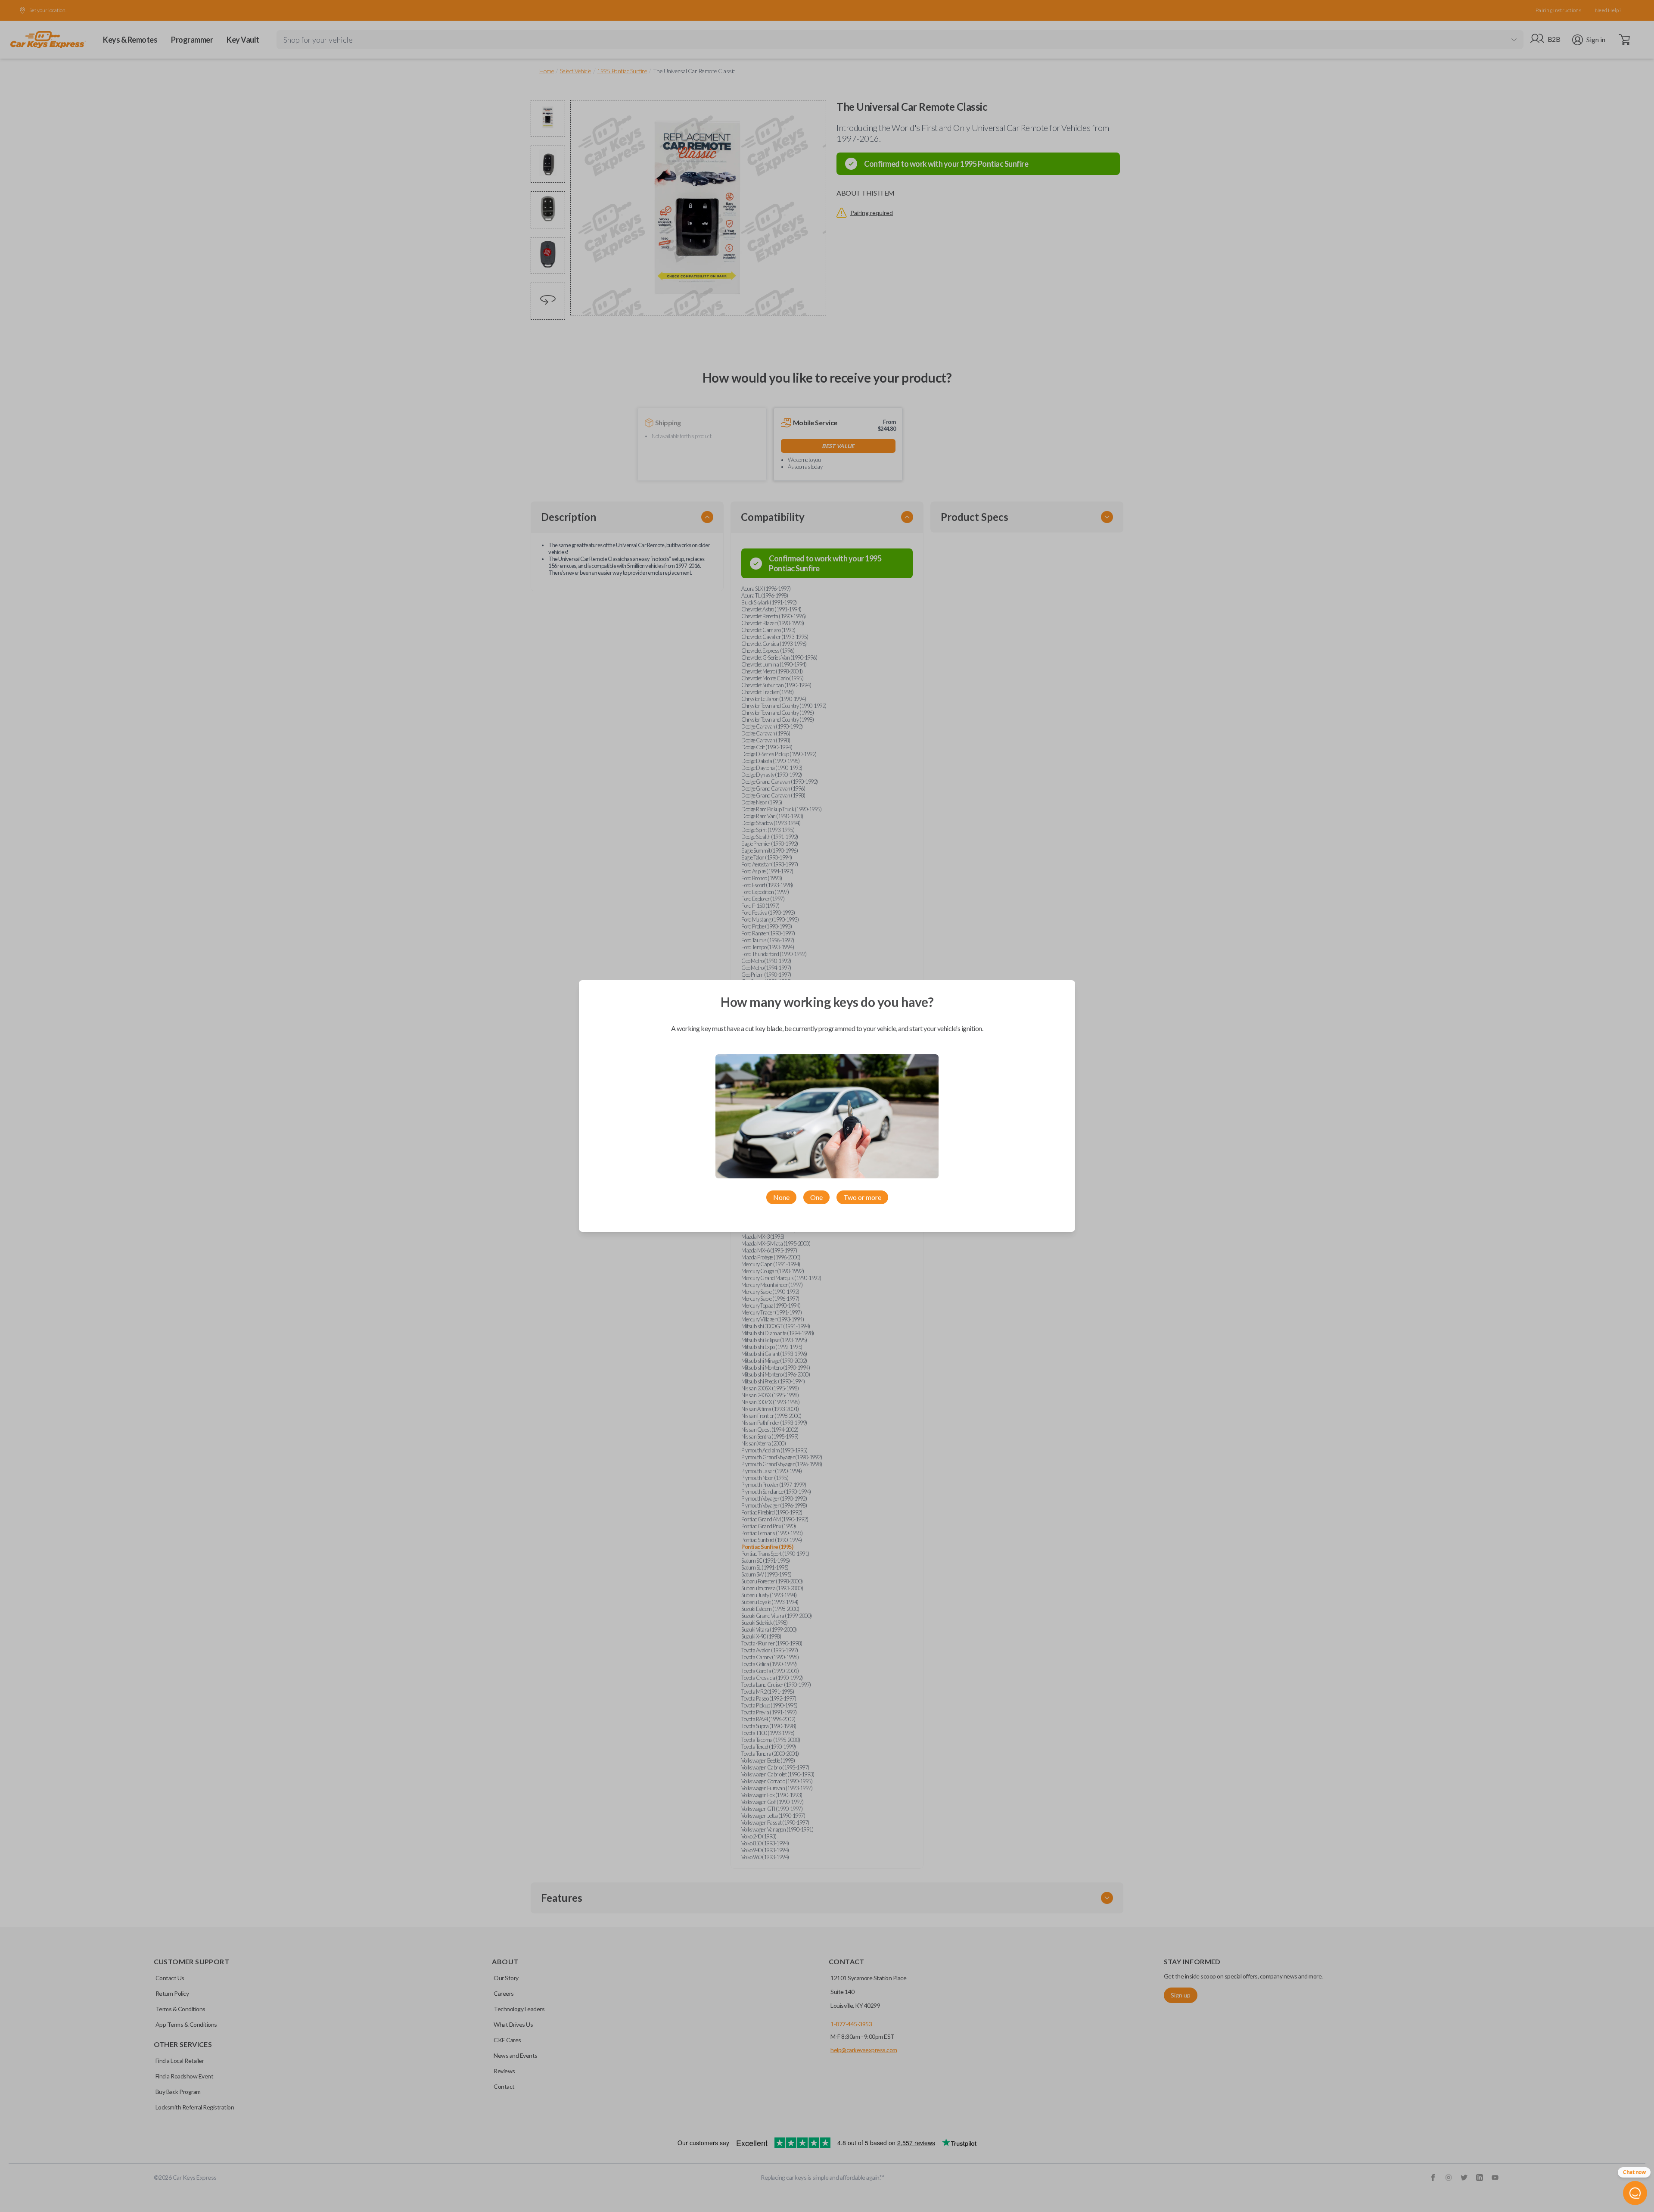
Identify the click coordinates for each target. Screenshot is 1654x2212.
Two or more (862, 1197)
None (781, 1197)
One (816, 1197)
